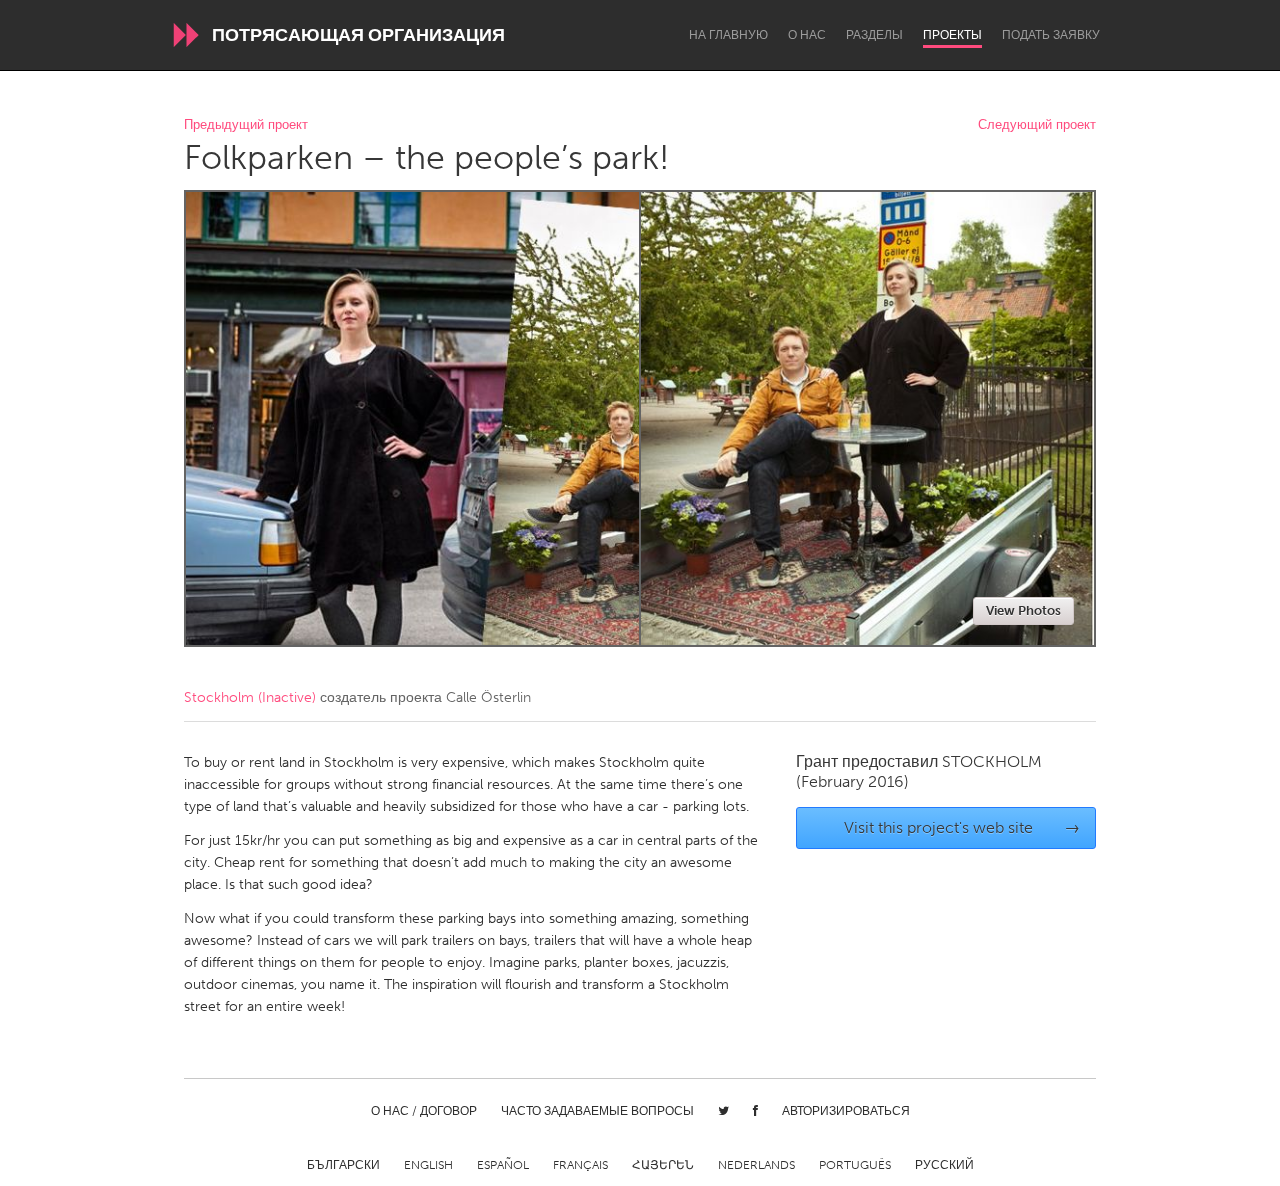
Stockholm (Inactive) (250, 697)
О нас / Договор (424, 1111)
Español (503, 1165)
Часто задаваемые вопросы (597, 1111)
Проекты (952, 35)
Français (580, 1165)
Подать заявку (1051, 35)
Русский (944, 1165)
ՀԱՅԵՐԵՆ (663, 1165)
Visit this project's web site (962, 827)
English (428, 1165)
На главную (728, 35)
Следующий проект (1037, 125)
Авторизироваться (846, 1111)
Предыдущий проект (246, 125)
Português (855, 1165)
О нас (807, 35)
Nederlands (756, 1165)
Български (343, 1165)
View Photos (1023, 610)
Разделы (874, 35)
